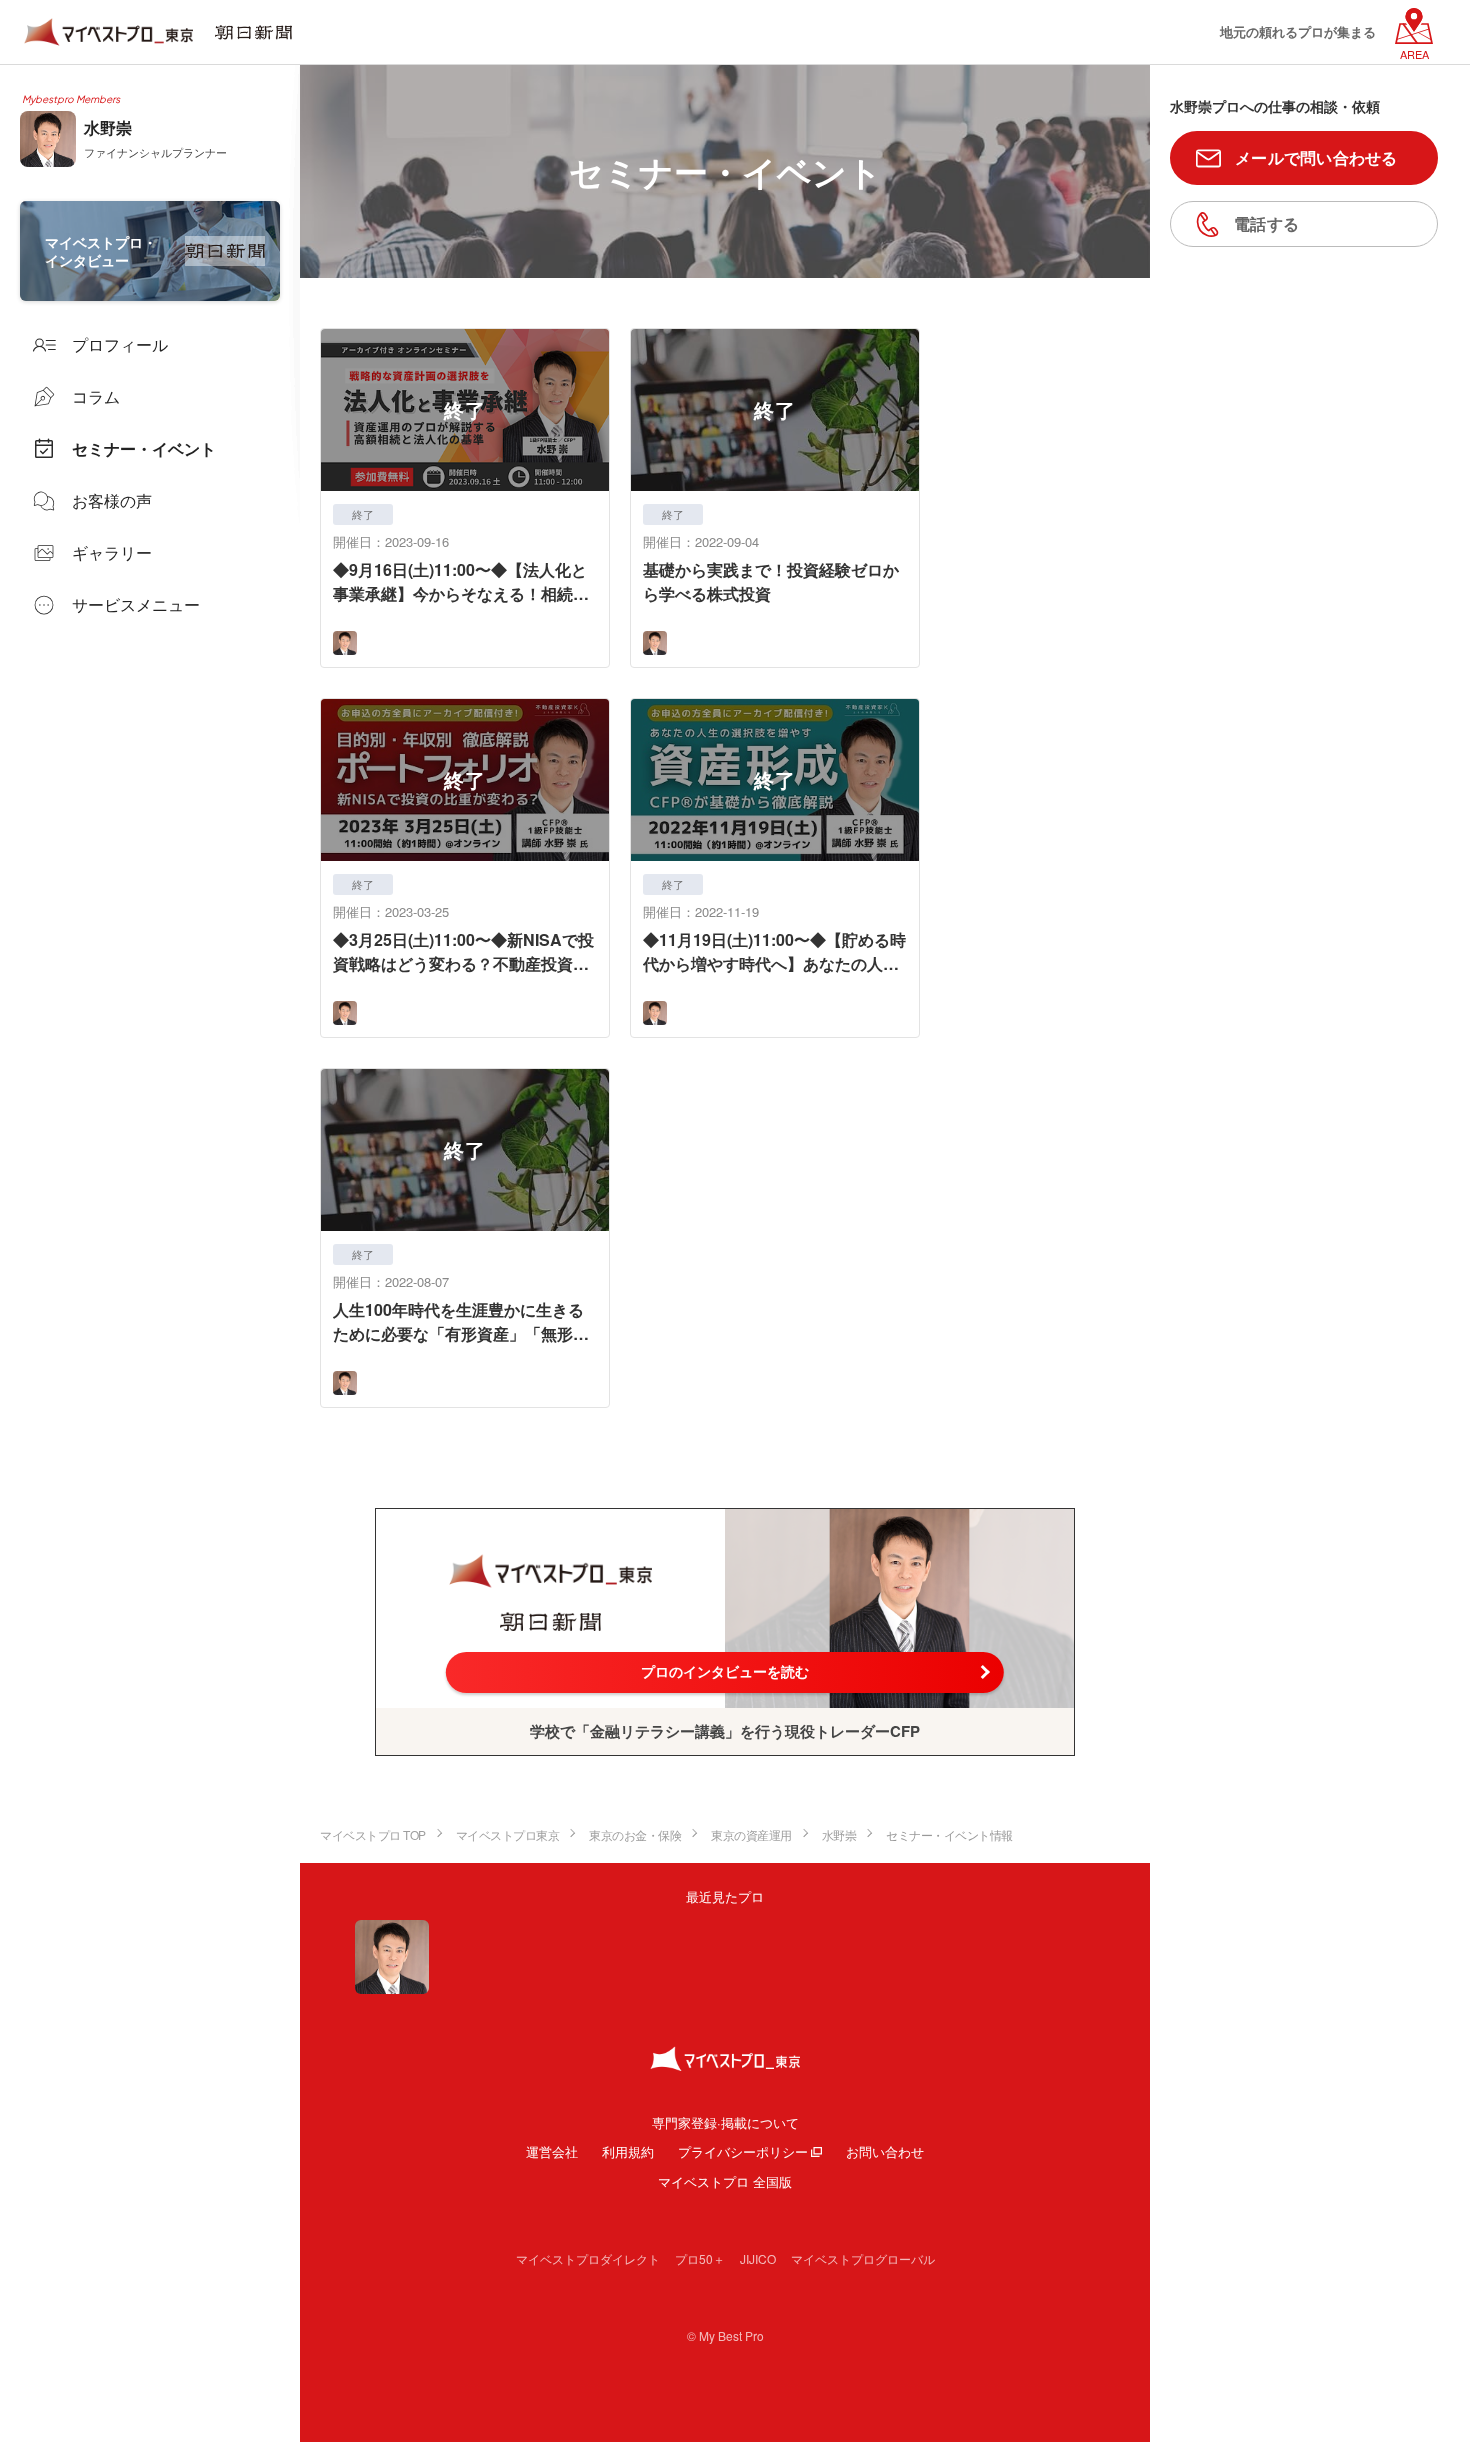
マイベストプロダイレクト (588, 2258)
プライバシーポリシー (743, 2151)
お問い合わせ (885, 2151)
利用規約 (628, 2151)
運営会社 (552, 2151)
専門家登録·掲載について (725, 2122)
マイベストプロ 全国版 (725, 2181)
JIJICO (758, 2258)
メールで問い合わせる (1316, 157)
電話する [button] (1266, 223)
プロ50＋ (700, 2258)
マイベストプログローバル (863, 2258)
